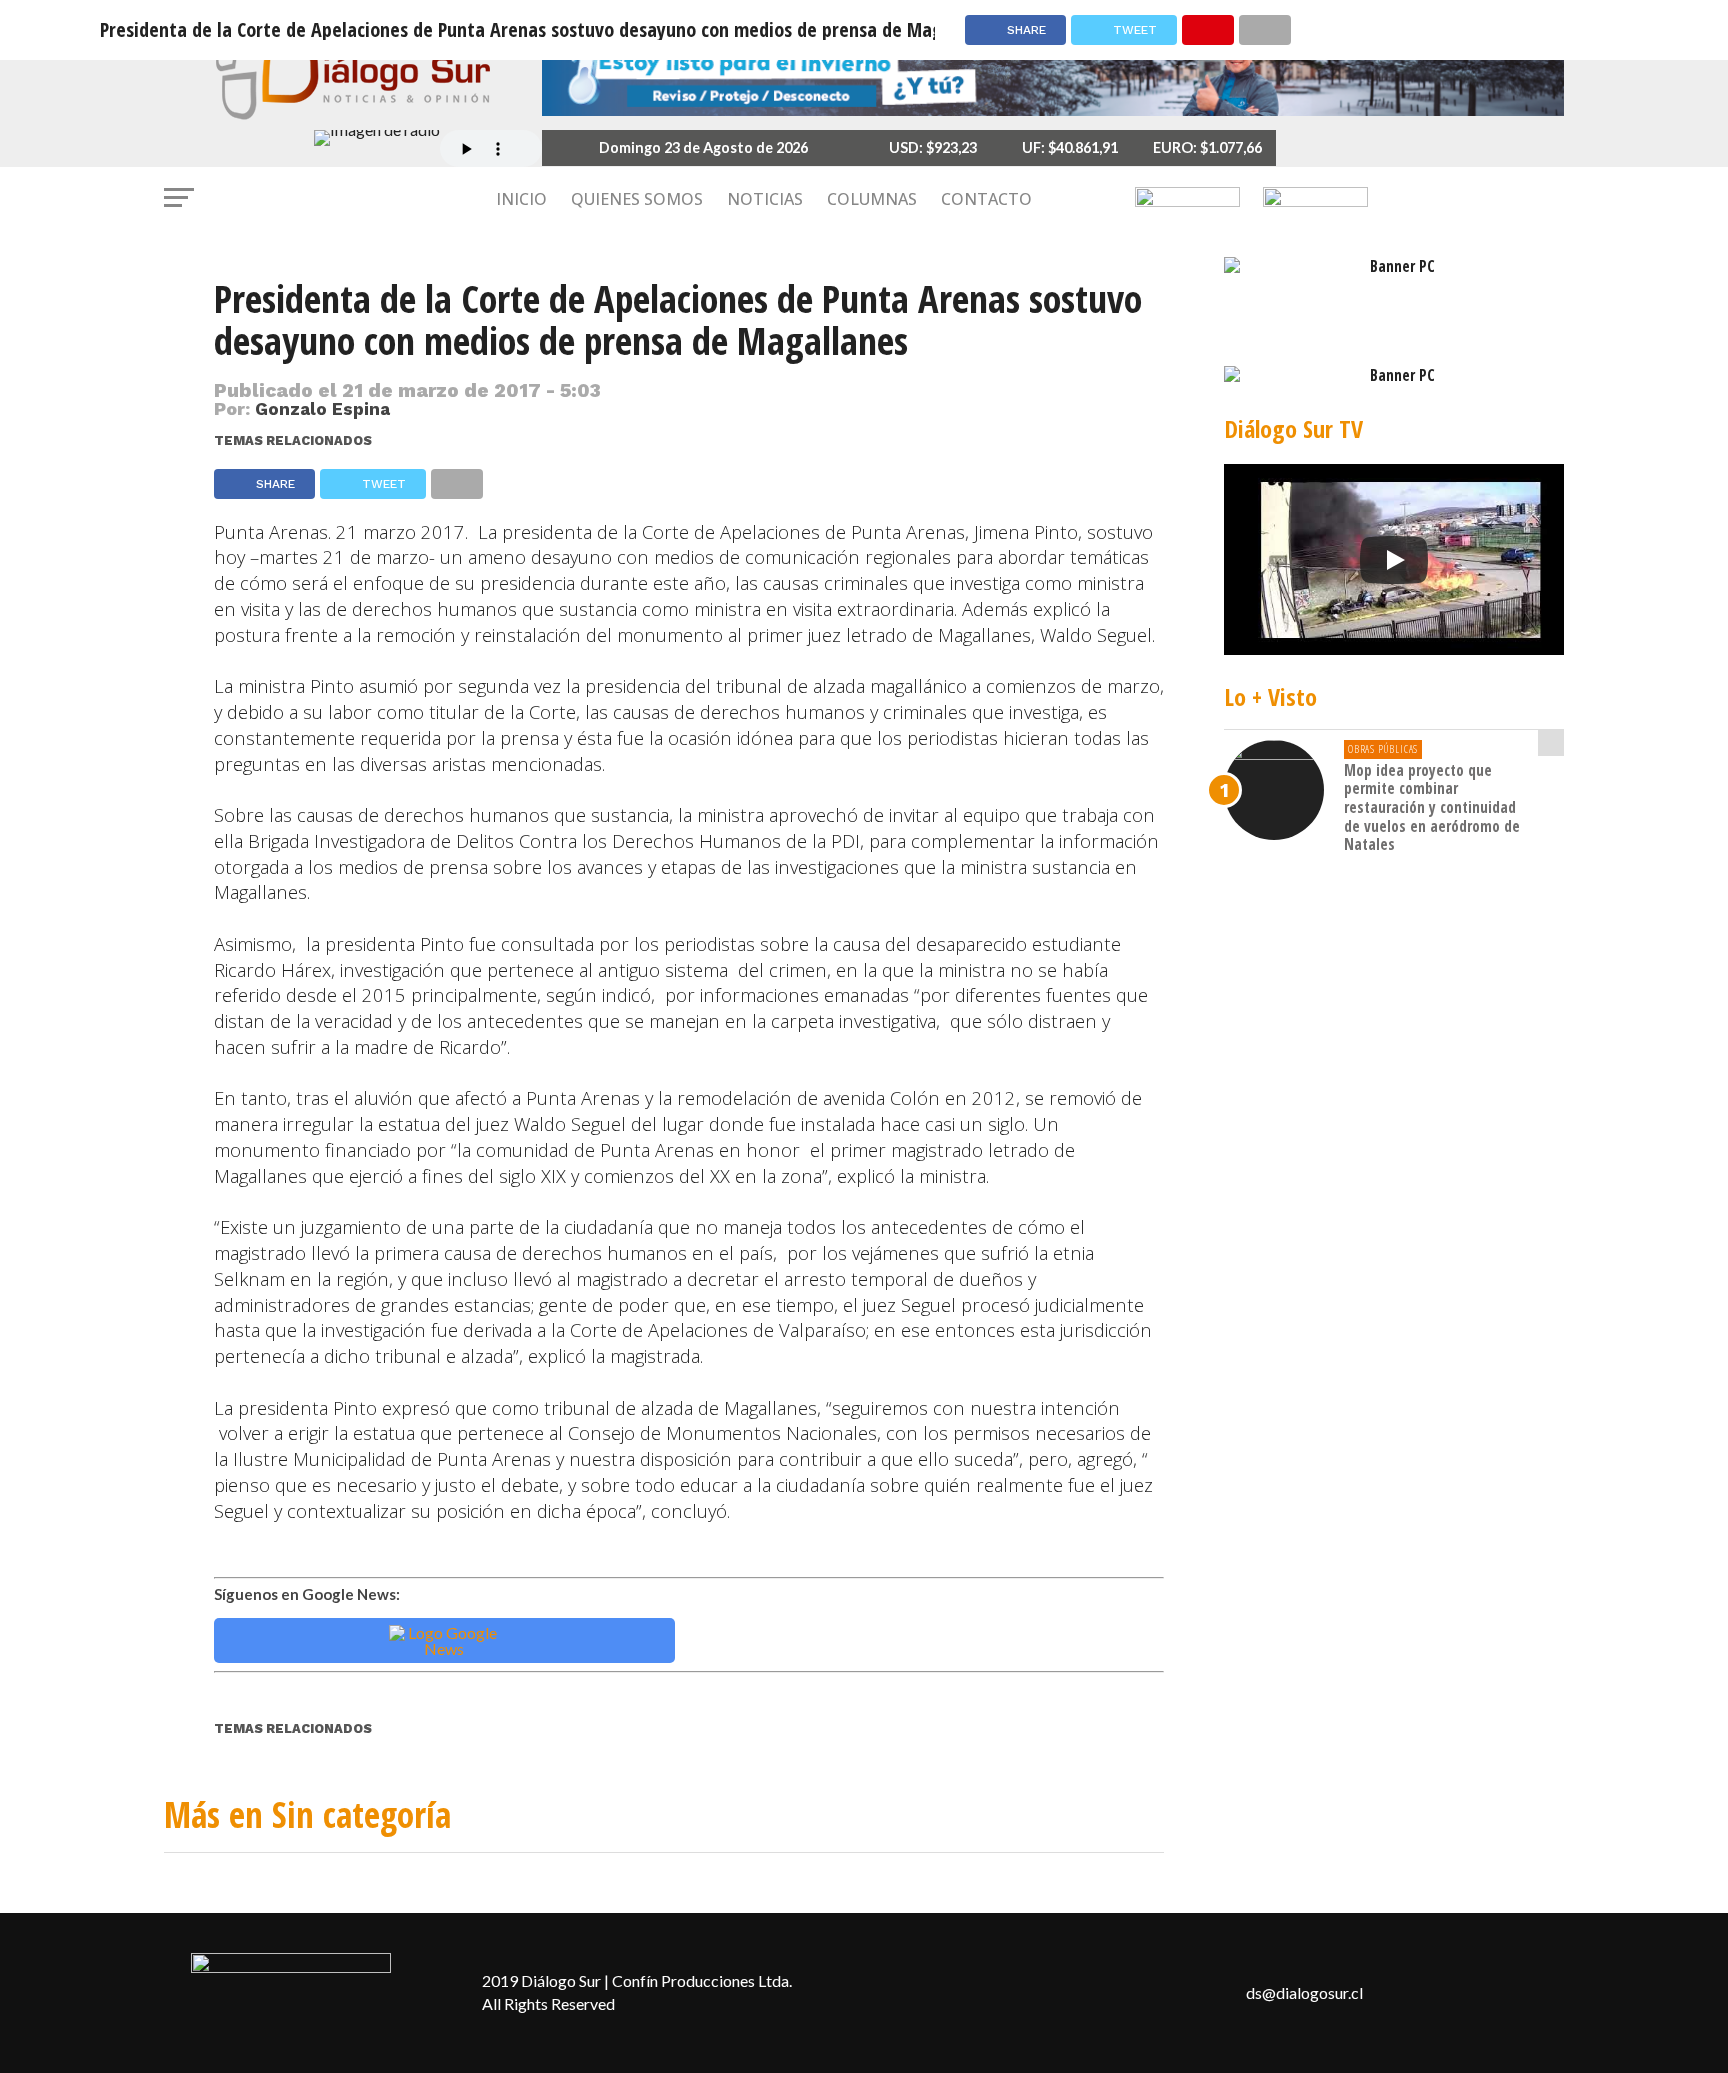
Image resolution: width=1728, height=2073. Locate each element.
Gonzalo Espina (322, 409)
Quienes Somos (637, 199)
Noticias (765, 199)
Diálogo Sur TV (1293, 428)
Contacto (986, 199)
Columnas (872, 199)
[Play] (1394, 560)
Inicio (521, 199)
